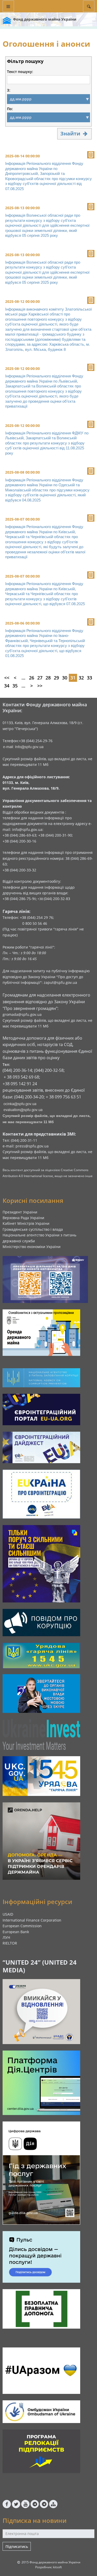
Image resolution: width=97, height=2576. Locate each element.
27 (40, 678)
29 (56, 678)
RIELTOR (10, 1943)
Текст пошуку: (20, 72)
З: (9, 90)
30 (65, 678)
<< (7, 678)
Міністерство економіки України (32, 1247)
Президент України (20, 1212)
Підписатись (17, 2546)
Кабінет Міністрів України (26, 1223)
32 (81, 678)
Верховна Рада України (23, 1218)
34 (7, 686)
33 (89, 678)
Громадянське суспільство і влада (33, 1229)
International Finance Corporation (32, 1920)
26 (32, 678)
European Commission (22, 1926)
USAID (8, 1914)
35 (15, 686)
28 (48, 678)
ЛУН (6, 1937)
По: (10, 109)
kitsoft (57, 2567)
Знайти (71, 133)
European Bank (16, 1932)
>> (40, 686)
